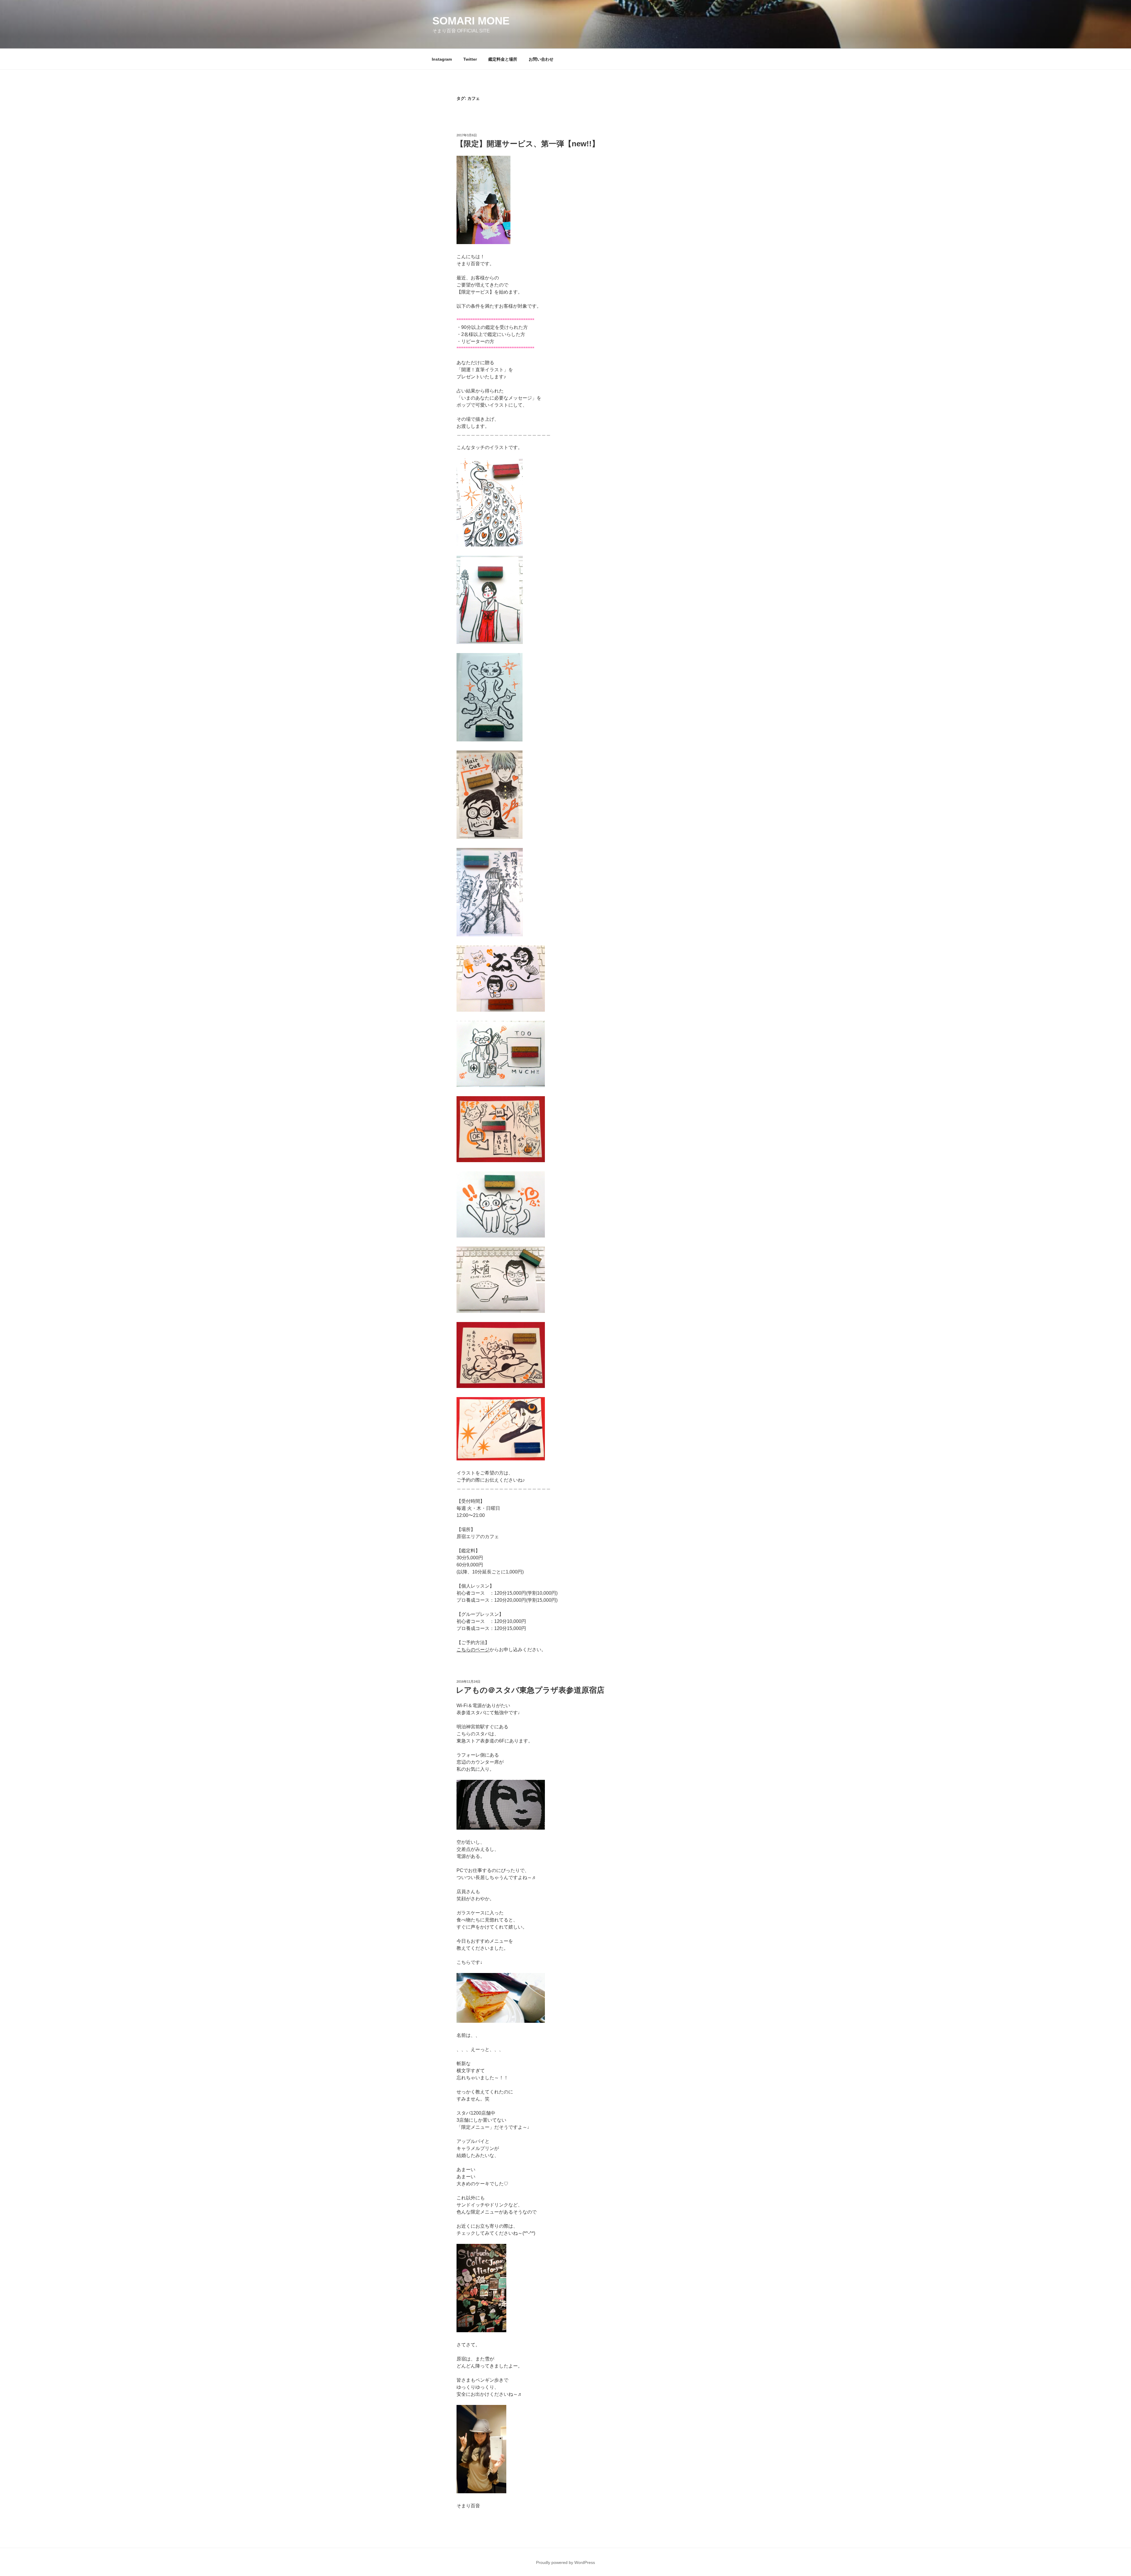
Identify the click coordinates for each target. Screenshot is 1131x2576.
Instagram (442, 59)
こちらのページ (473, 1650)
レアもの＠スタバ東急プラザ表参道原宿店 (530, 1690)
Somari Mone (471, 21)
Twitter (470, 59)
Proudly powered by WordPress (565, 2562)
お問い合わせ (541, 59)
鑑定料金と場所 (503, 59)
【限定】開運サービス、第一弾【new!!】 (528, 144)
